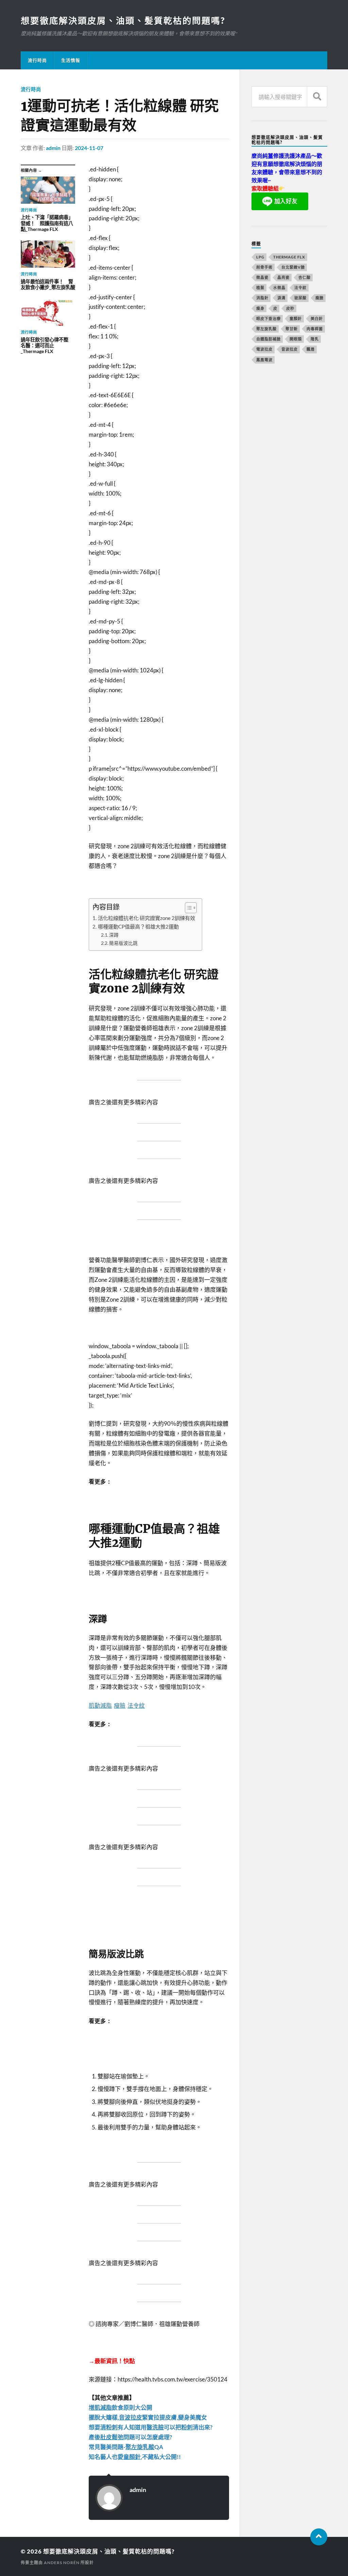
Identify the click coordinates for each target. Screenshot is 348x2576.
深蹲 (114, 935)
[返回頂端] (319, 2537)
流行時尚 (37, 60)
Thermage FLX (289, 257)
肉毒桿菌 (315, 329)
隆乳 (315, 339)
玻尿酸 (300, 298)
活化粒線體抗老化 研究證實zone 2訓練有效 (146, 918)
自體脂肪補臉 (268, 339)
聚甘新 (292, 329)
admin (53, 148)
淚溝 (281, 298)
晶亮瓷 (283, 277)
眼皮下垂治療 (268, 319)
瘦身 (260, 308)
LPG (260, 257)
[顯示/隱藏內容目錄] (187, 908)
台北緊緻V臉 (293, 267)
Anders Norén (62, 2563)
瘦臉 (319, 298)
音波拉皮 (290, 349)
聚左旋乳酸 (266, 329)
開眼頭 (296, 339)
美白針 (317, 319)
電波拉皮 (264, 349)
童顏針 (296, 319)
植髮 (260, 288)
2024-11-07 (89, 148)
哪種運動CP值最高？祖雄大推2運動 (138, 926)
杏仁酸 (304, 277)
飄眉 (311, 349)
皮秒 (290, 308)
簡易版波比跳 (123, 943)
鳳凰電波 (264, 360)
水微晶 (279, 288)
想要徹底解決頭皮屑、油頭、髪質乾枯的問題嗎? (123, 20)
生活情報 (71, 60)
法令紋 (300, 288)
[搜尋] (317, 97)
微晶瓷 (262, 277)
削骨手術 (264, 267)
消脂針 (262, 298)
